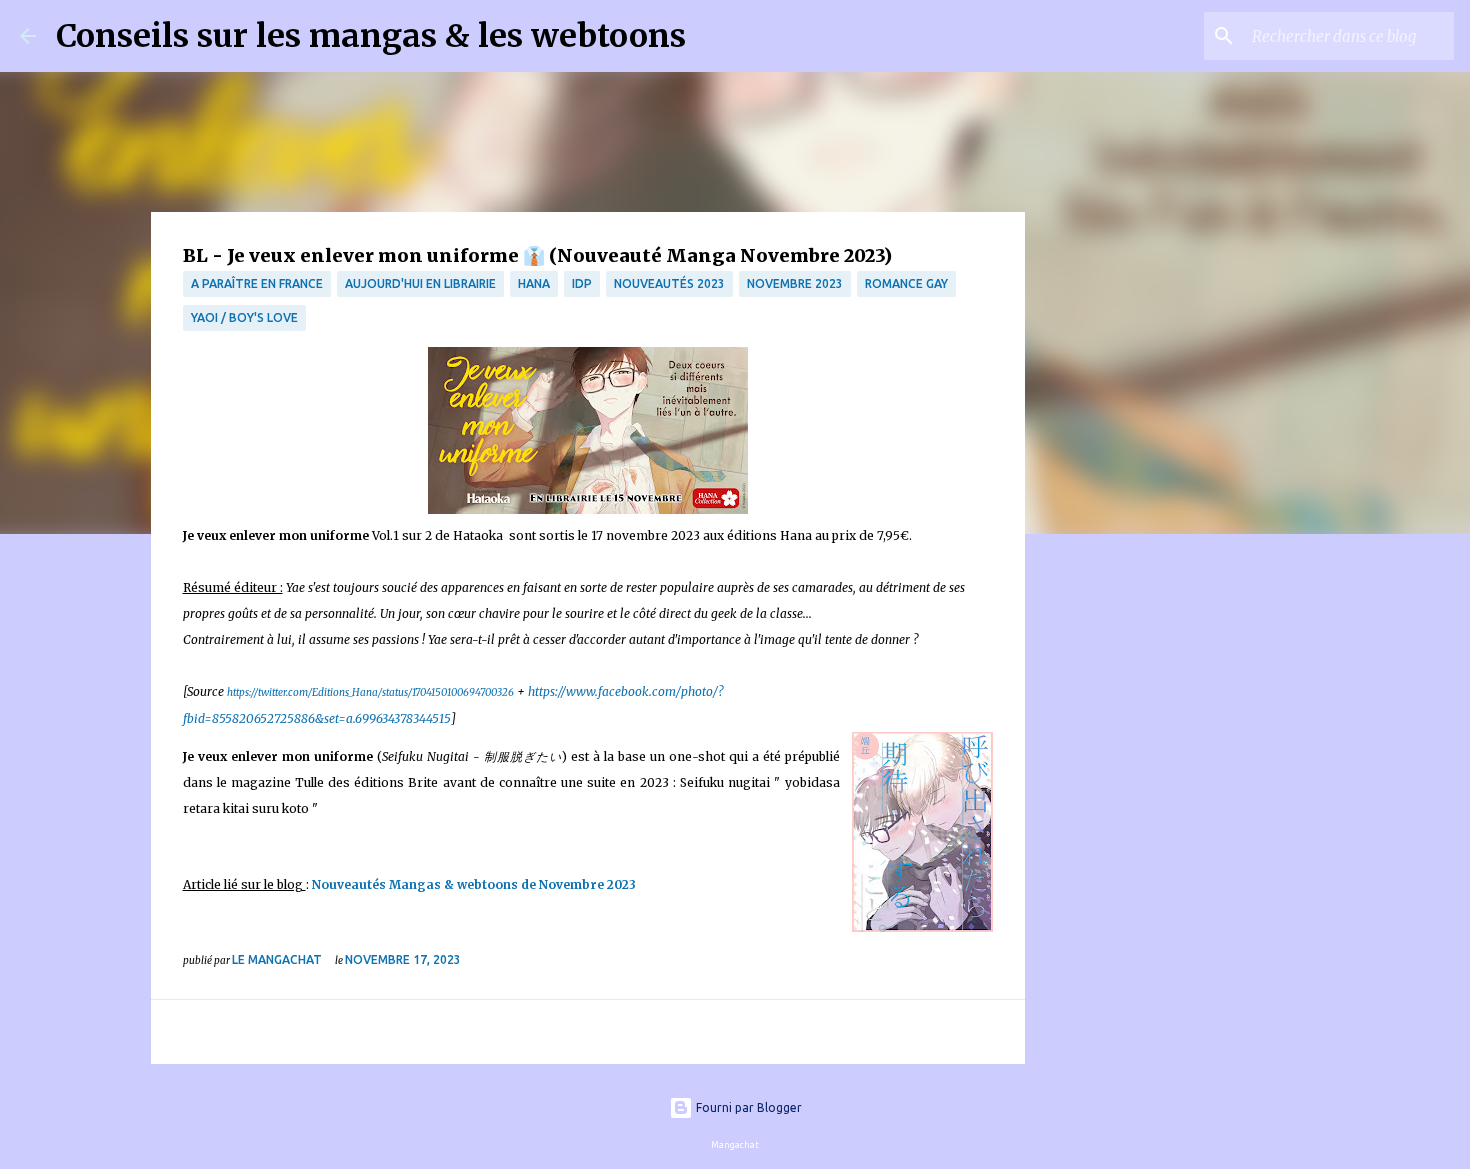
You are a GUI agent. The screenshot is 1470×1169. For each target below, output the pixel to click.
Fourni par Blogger (747, 1107)
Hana (534, 283)
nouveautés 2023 (669, 283)
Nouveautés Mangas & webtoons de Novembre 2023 (474, 884)
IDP (582, 283)
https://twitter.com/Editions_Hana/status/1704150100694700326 (370, 692)
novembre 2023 (795, 283)
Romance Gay (906, 283)
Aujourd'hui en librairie (420, 283)
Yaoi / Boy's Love (244, 317)
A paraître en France (257, 283)
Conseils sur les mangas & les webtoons (371, 36)
